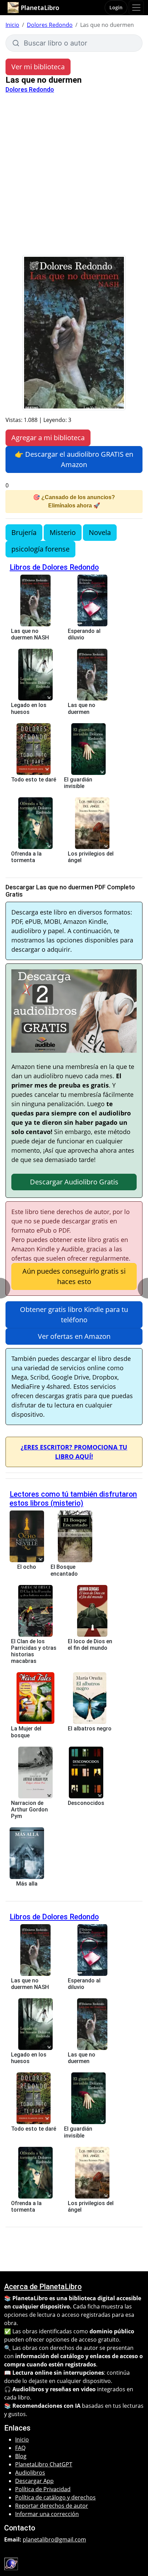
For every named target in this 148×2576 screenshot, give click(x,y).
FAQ (20, 2448)
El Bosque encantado (64, 1570)
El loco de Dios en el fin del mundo (90, 1645)
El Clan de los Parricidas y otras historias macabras (34, 1651)
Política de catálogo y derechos (55, 2497)
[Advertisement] (74, 178)
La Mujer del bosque (26, 1732)
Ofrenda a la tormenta (26, 857)
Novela (100, 532)
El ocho (27, 1567)
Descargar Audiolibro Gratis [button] (74, 1182)
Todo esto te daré (34, 780)
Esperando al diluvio (84, 634)
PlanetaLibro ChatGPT (44, 2464)
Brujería (24, 532)
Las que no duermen (82, 708)
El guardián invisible (78, 783)
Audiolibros (30, 2473)
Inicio (12, 25)
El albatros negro (90, 1729)
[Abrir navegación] (136, 8)
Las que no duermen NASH (30, 634)
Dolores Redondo (50, 25)
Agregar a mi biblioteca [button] (48, 438)
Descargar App (34, 2481)
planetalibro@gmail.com (54, 2539)
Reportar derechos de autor (52, 2506)
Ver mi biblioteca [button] (38, 67)
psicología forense (40, 549)
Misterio (63, 532)
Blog (21, 2456)
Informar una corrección (47, 2514)
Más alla (27, 1884)
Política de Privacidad (43, 2489)
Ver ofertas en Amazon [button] (74, 1336)
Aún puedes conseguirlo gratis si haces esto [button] (74, 1276)
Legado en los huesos (29, 708)
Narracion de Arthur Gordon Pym (29, 1810)
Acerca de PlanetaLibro (43, 2287)
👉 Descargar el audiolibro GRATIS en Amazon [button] (74, 459)
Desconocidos (86, 1803)
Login (116, 7)
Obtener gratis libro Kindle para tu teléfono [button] (74, 1315)
